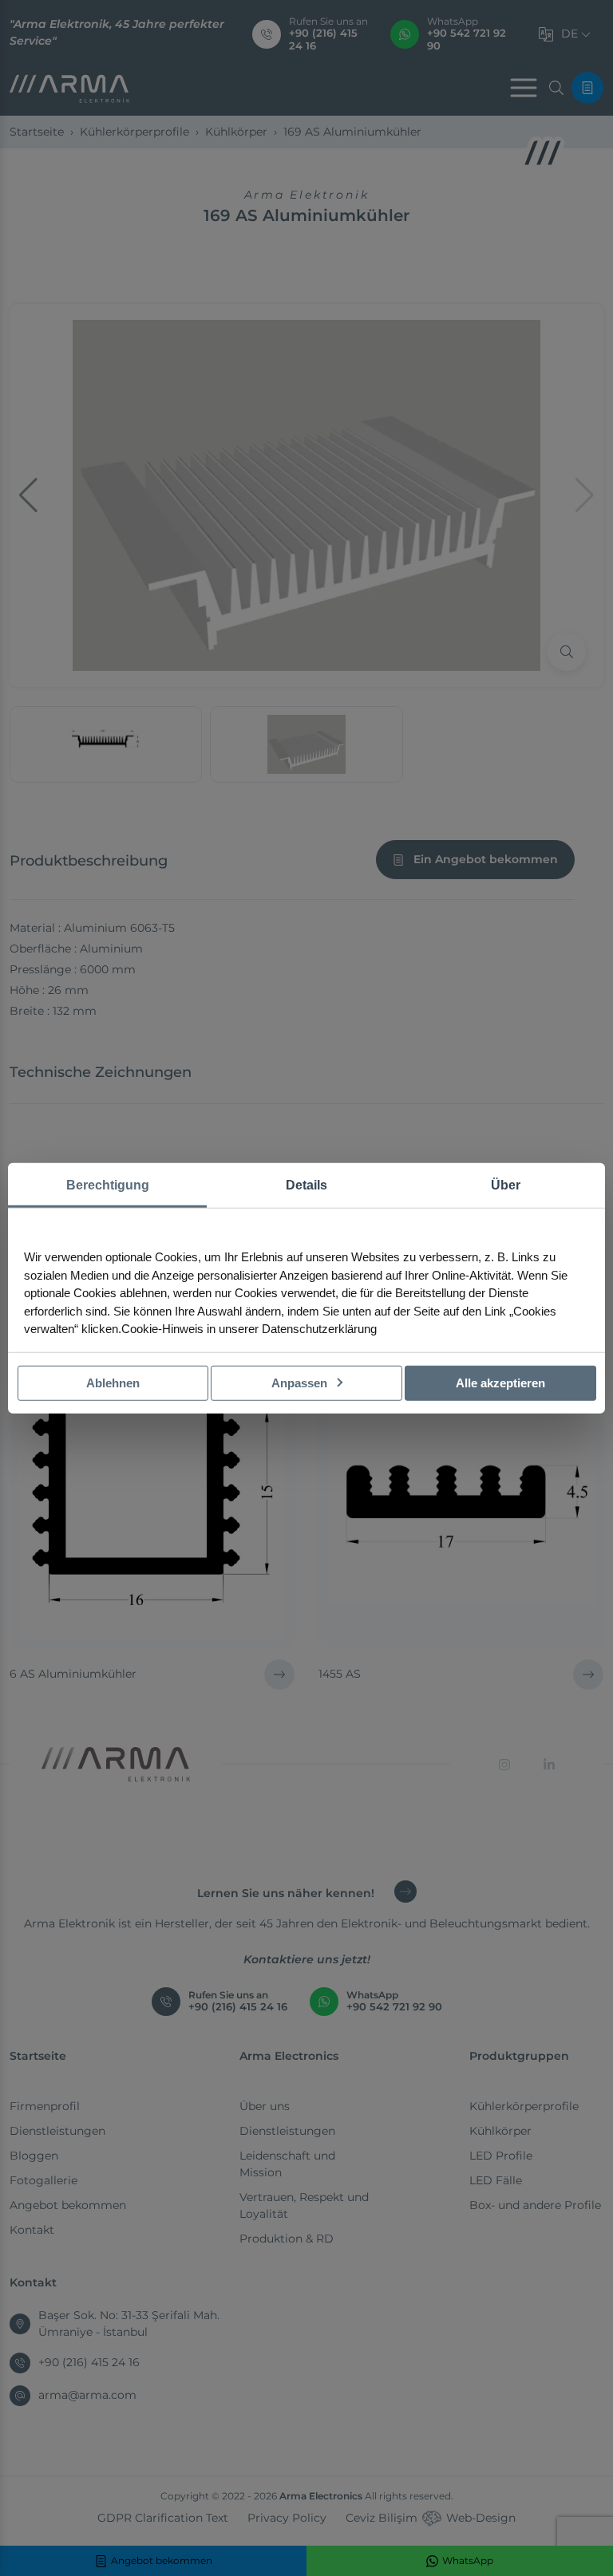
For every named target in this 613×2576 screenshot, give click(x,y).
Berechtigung (108, 1184)
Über (506, 1184)
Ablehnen (113, 1382)
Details (306, 1184)
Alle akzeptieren (500, 1382)
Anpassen (301, 1382)
